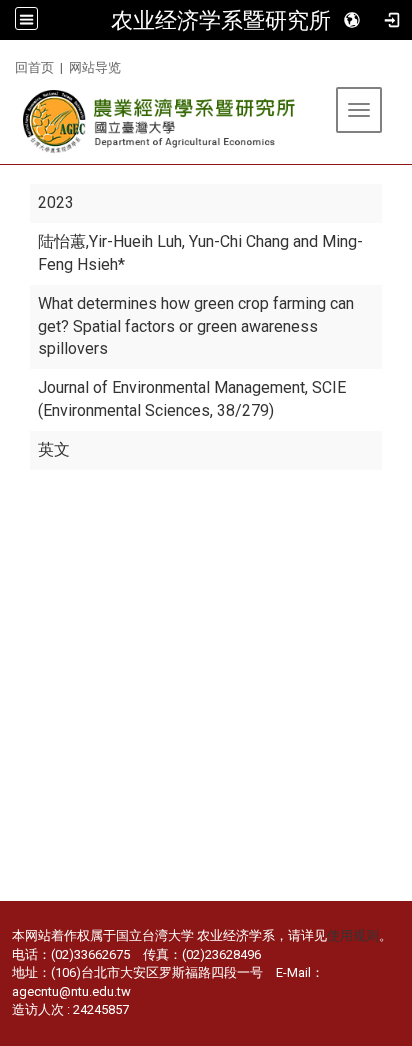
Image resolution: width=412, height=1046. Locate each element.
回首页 (34, 67)
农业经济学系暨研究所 (221, 20)
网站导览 (95, 67)
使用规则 (353, 935)
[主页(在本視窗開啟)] (160, 121)
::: (7, 64)
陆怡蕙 (62, 241)
